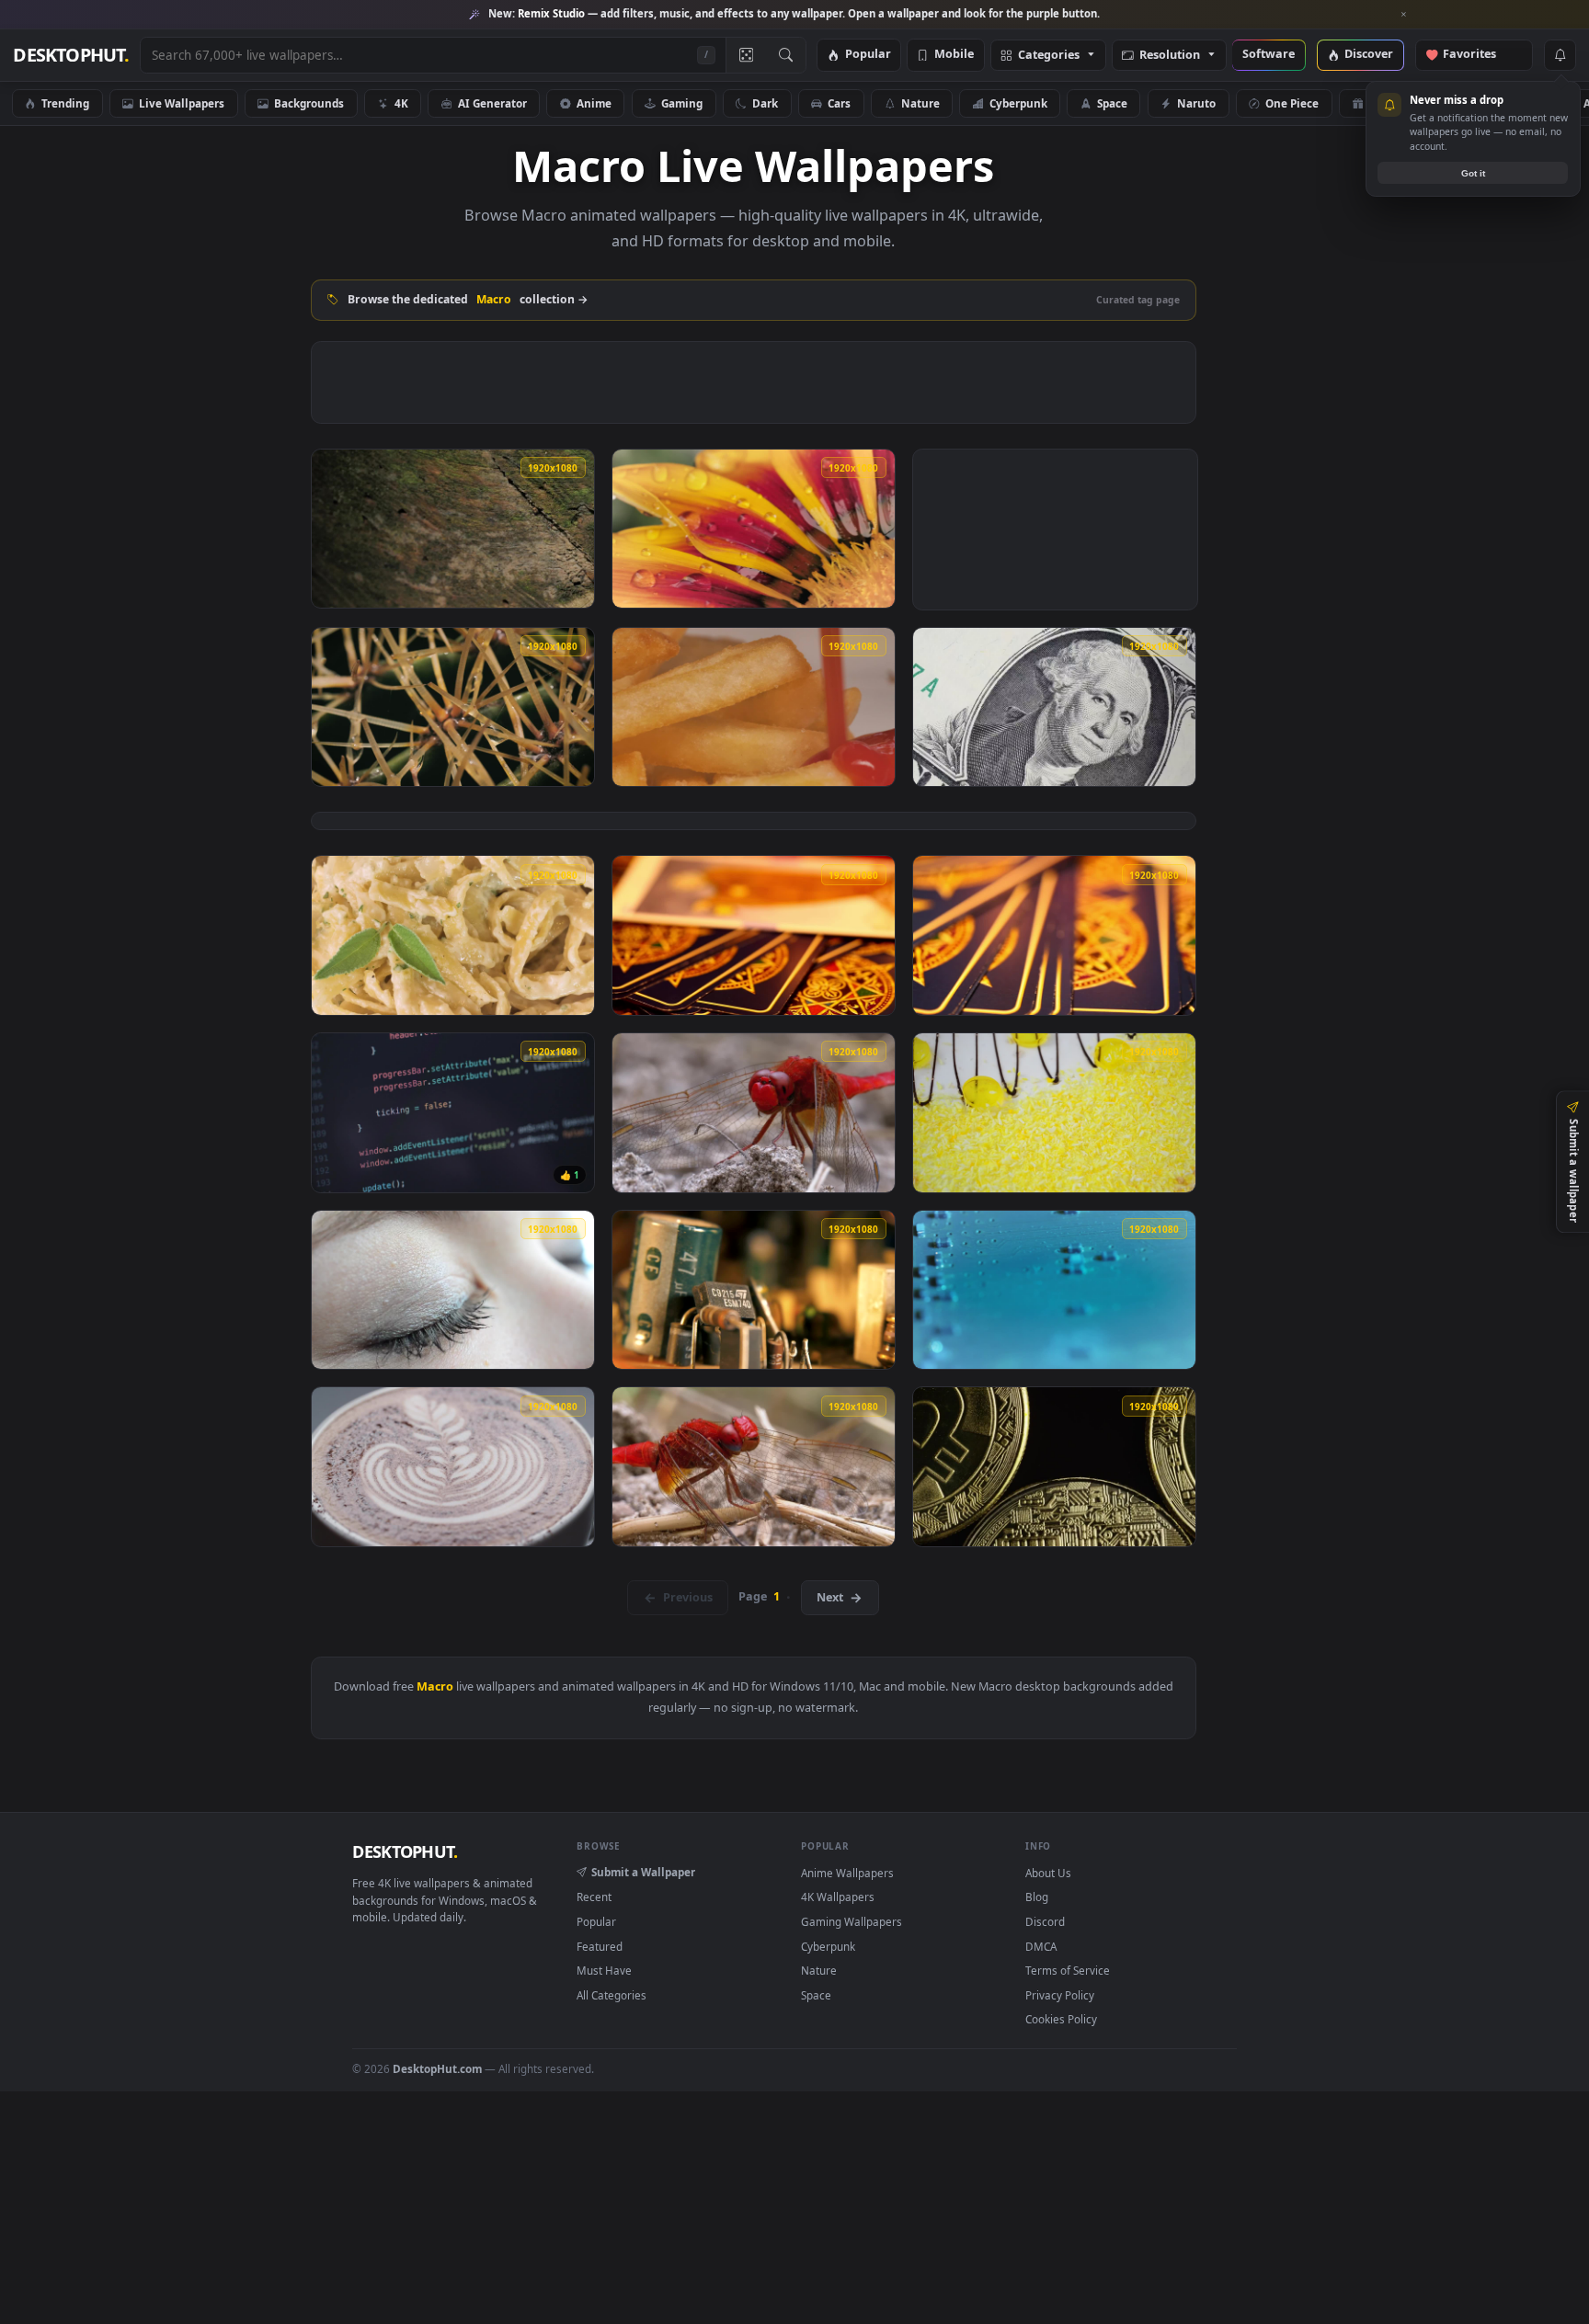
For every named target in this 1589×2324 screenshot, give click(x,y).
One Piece (1292, 103)
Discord (1045, 1921)
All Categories (612, 1995)
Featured (600, 1946)
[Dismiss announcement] (1404, 15)
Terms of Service (1068, 1970)
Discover (1369, 55)
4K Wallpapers (838, 1897)
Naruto (1196, 103)
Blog (1037, 1897)
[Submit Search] (786, 55)
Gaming (682, 103)
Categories (1049, 56)
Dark (765, 103)
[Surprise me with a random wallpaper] (746, 55)
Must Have (604, 1970)
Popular (868, 55)
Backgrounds (309, 103)
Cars (839, 103)
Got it (1473, 173)
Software (1269, 55)
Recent (594, 1897)
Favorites (1478, 55)
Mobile (954, 55)
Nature (920, 103)
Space (1112, 103)
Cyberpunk (1018, 103)
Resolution (1170, 56)
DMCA (1041, 1946)
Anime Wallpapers (847, 1873)
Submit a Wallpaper (643, 1872)
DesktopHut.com (437, 2068)
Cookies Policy (1061, 2019)
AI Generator (492, 103)
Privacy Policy (1060, 1995)
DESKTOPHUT (405, 1851)
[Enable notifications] (1560, 55)
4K (401, 103)
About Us (1048, 1873)
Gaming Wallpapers (852, 1921)
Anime (594, 103)
